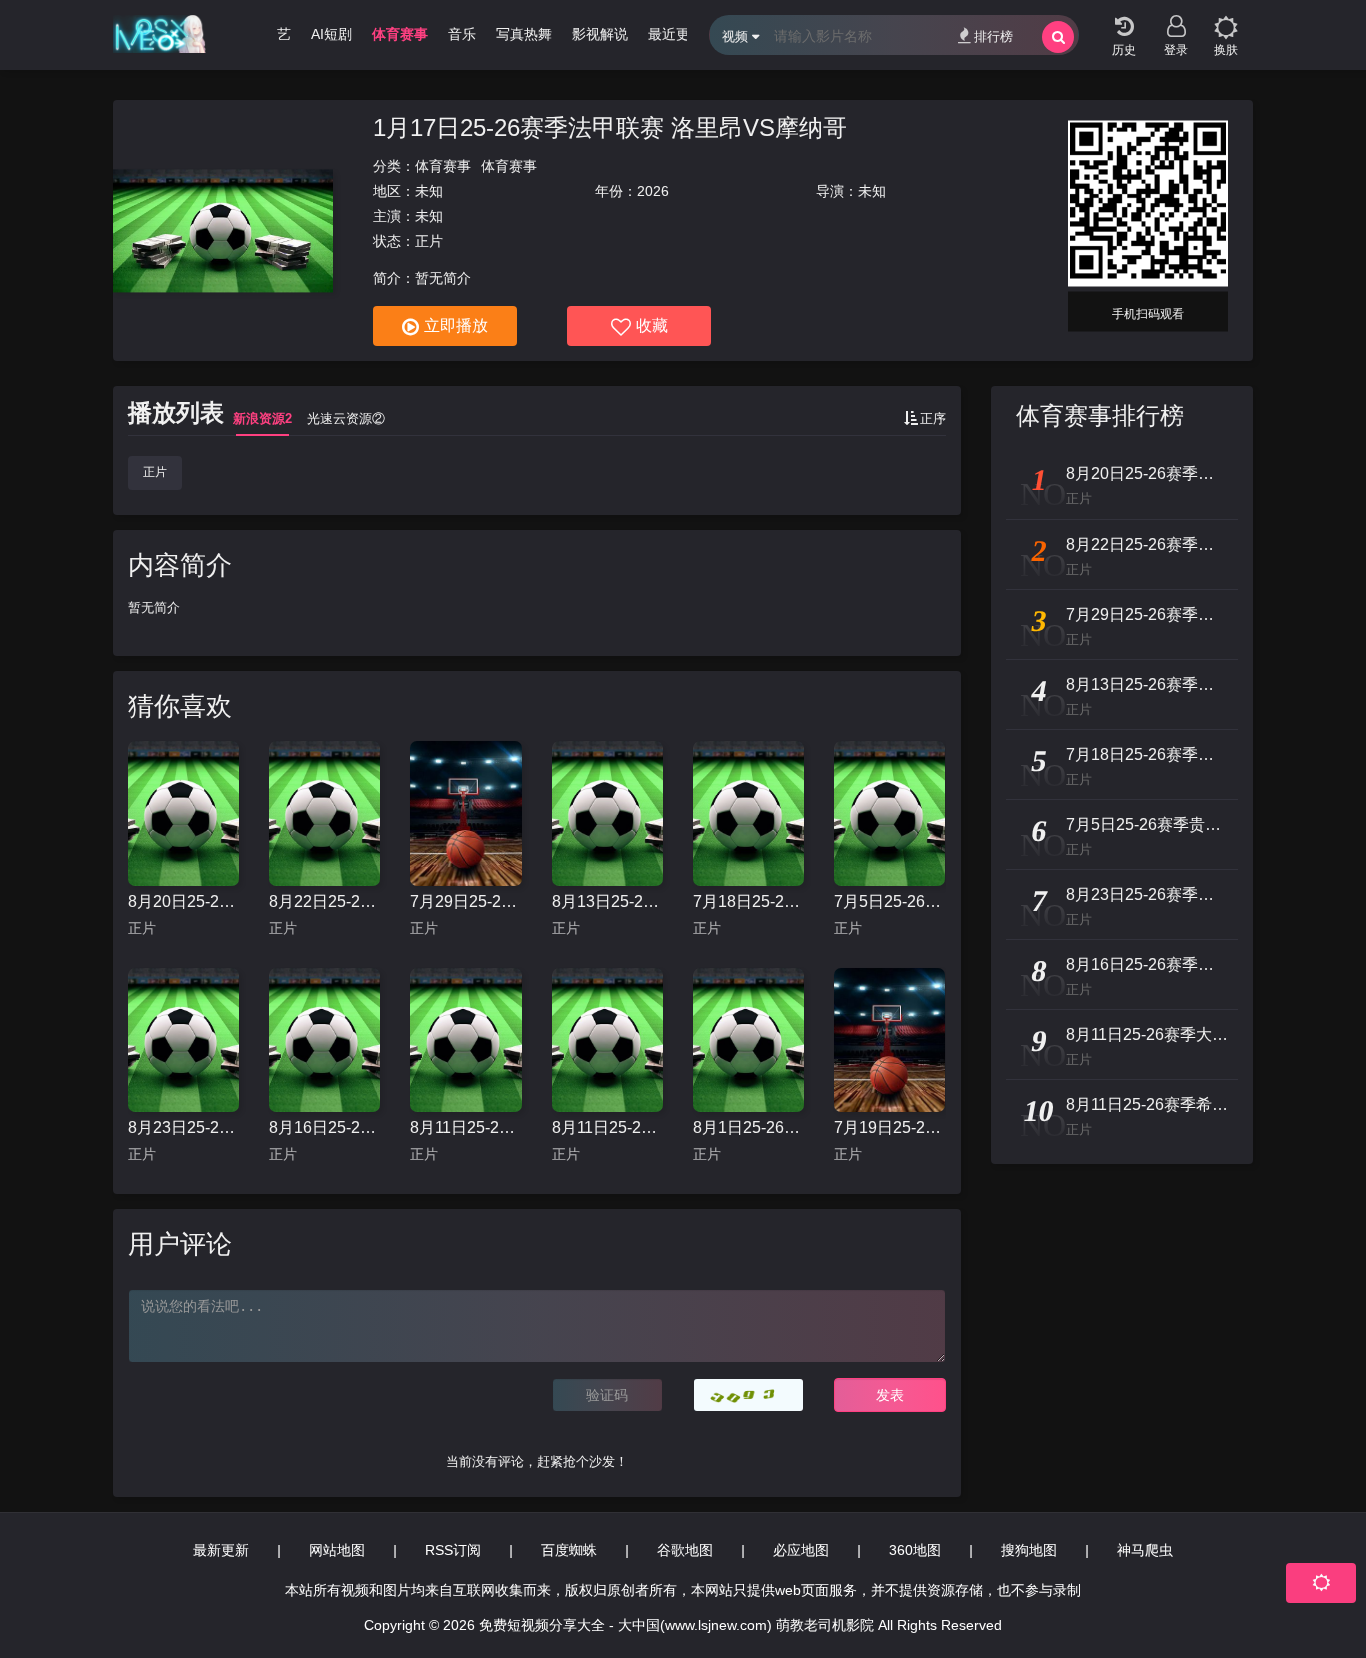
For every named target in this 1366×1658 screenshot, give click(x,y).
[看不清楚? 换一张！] (748, 1395)
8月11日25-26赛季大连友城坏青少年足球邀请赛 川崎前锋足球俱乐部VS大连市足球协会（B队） (465, 1127)
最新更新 (221, 1550)
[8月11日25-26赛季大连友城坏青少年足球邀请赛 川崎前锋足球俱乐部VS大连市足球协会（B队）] (465, 1040)
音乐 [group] (462, 34)
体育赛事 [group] (400, 34)
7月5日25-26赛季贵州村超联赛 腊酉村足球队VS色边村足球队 (889, 901)
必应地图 (801, 1550)
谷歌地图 (685, 1550)
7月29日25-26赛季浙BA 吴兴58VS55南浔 (465, 901)
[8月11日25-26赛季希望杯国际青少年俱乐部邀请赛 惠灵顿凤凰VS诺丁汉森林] (607, 1040)
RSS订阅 (453, 1550)
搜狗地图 (1029, 1550)
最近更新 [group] (676, 34)
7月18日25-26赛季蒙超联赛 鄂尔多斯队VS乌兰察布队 (748, 901)
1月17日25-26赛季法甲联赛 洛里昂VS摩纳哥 (610, 127)
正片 (155, 472)
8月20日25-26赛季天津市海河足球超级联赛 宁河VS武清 (183, 901)
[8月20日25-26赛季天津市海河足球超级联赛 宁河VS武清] (183, 813)
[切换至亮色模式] (1226, 20)
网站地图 (337, 1550)
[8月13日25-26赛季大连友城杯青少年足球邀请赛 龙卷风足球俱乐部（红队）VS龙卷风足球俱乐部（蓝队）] (607, 813)
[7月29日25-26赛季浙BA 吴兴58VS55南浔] (465, 813)
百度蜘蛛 (569, 1550)
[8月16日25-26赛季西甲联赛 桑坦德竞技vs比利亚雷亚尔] (324, 1040)
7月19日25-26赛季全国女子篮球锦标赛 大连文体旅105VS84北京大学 (889, 1127)
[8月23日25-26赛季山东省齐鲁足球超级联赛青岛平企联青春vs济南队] (183, 1040)
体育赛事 (443, 166)
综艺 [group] (277, 34)
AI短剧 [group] (331, 34)
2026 (653, 191)
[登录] (1176, 20)
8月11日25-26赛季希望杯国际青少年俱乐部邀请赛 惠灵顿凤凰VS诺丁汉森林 (607, 1127)
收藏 (652, 325)
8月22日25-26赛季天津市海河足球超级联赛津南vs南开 (324, 901)
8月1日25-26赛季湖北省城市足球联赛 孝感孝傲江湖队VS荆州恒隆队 (748, 1127)
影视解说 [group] (600, 34)
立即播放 (456, 325)
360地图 (915, 1550)
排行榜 (993, 36)
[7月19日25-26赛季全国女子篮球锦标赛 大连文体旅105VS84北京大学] (889, 1040)
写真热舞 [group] (524, 34)
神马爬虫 (1145, 1550)
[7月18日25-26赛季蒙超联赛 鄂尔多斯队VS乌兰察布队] (748, 813)
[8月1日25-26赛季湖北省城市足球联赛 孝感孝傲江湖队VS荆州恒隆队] (748, 1040)
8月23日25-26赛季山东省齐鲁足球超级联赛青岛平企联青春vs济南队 (183, 1127)
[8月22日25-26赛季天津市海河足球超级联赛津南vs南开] (324, 813)
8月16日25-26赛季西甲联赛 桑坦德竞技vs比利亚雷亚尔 (324, 1127)
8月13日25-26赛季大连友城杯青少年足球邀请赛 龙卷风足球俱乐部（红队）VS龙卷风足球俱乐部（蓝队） (607, 901)
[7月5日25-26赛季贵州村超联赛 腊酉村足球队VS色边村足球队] (889, 813)
